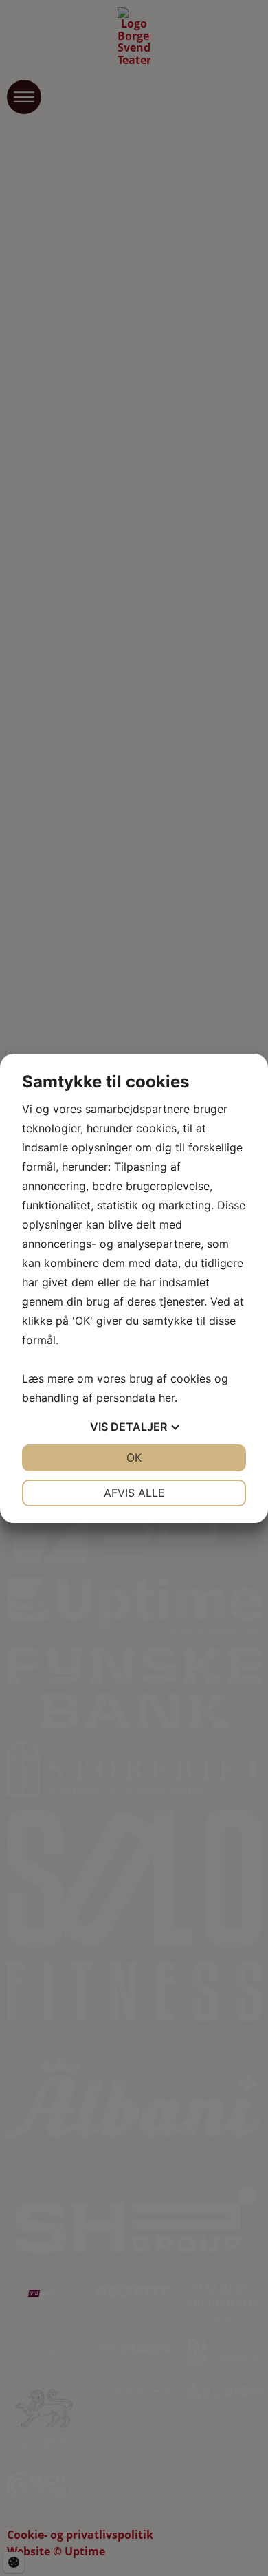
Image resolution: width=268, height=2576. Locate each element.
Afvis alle (134, 1493)
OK (134, 1458)
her (167, 1398)
